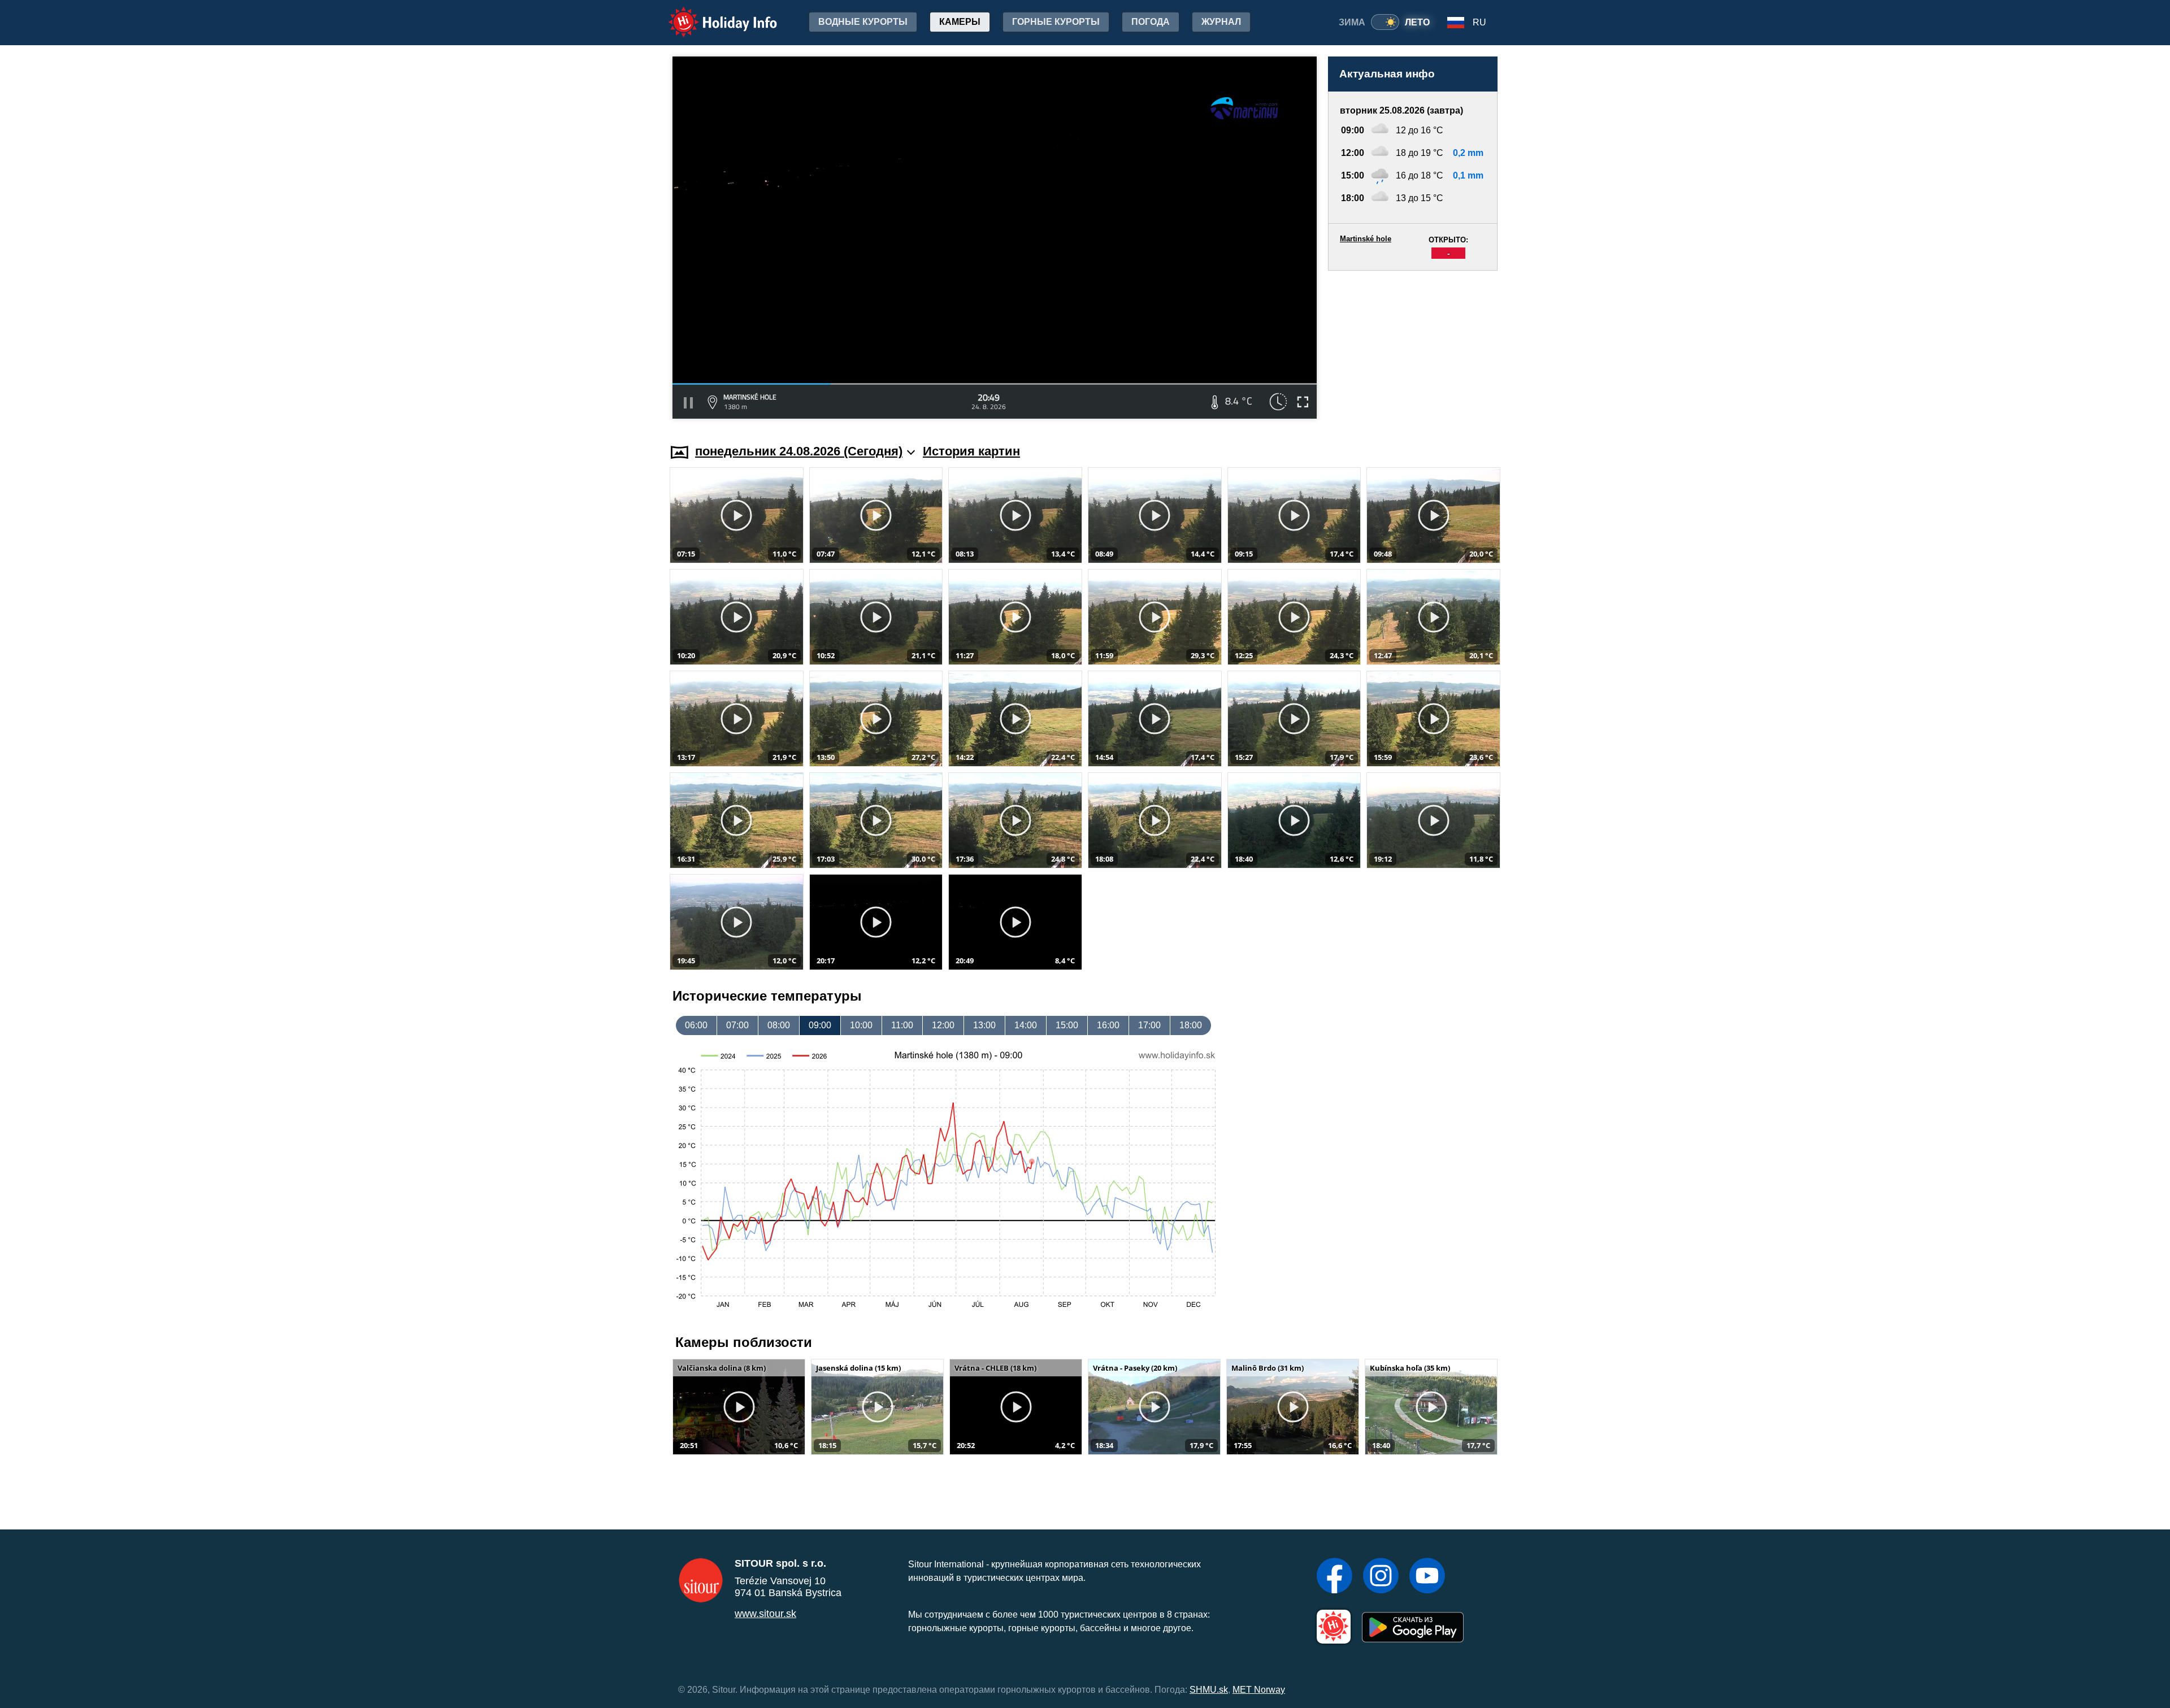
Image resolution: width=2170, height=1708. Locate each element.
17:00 (1149, 1025)
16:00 (1108, 1025)
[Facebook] (1334, 1577)
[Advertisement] (1413, 346)
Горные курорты (1056, 22)
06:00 (696, 1025)
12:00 (943, 1025)
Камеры (960, 22)
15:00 (1067, 1025)
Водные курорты (863, 22)
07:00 (737, 1025)
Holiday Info (712, 14)
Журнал (1221, 22)
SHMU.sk (1209, 1690)
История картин (971, 451)
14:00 (1026, 1025)
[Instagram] (1381, 1577)
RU (1479, 22)
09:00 (820, 1025)
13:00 (984, 1025)
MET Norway (1259, 1690)
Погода (1151, 22)
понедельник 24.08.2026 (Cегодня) (799, 451)
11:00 (902, 1025)
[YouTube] (1427, 1577)
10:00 (861, 1025)
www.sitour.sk (765, 1614)
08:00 (779, 1025)
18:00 (1191, 1025)
